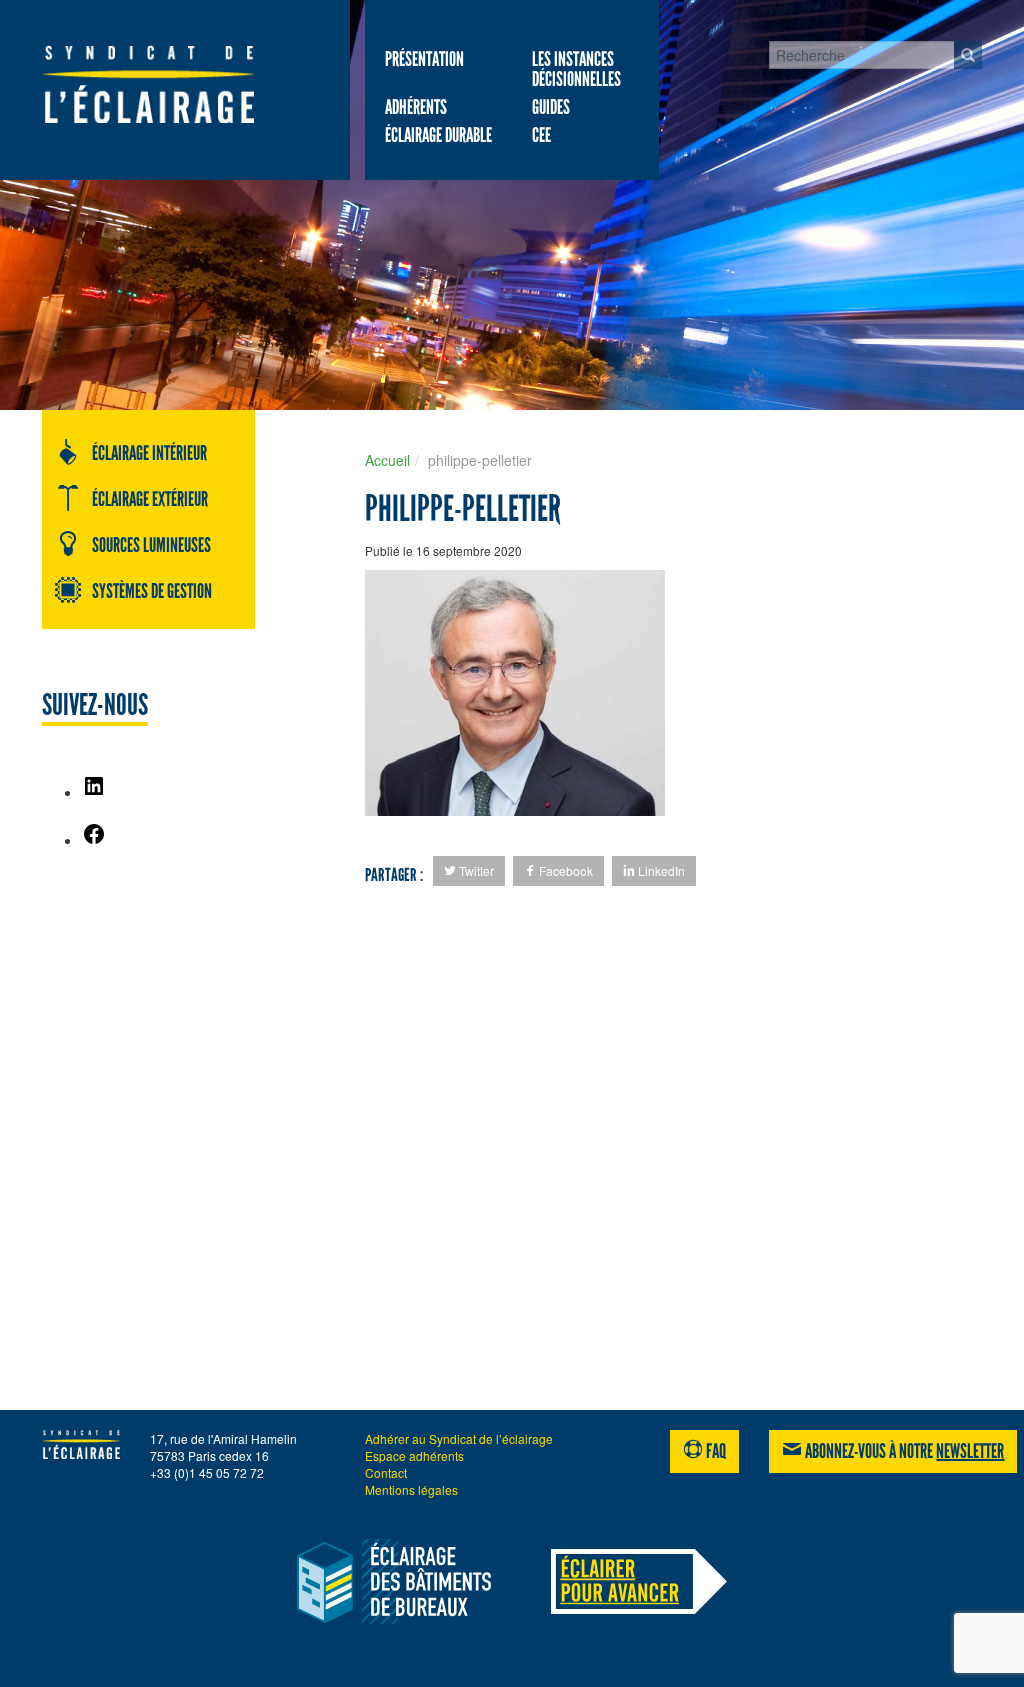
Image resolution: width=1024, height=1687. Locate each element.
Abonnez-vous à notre (903, 1451)
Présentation (424, 59)
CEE (541, 135)
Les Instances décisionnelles (576, 69)
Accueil (387, 460)
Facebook (564, 870)
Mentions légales (411, 1489)
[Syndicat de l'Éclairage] (148, 84)
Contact (386, 1472)
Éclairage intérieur (149, 453)
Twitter (475, 870)
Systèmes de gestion (152, 591)
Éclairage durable (438, 135)
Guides (551, 107)
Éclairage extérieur (150, 499)
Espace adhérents (414, 1455)
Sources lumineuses (151, 545)
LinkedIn (660, 870)
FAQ (714, 1451)
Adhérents (416, 107)
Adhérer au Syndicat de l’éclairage (459, 1438)
